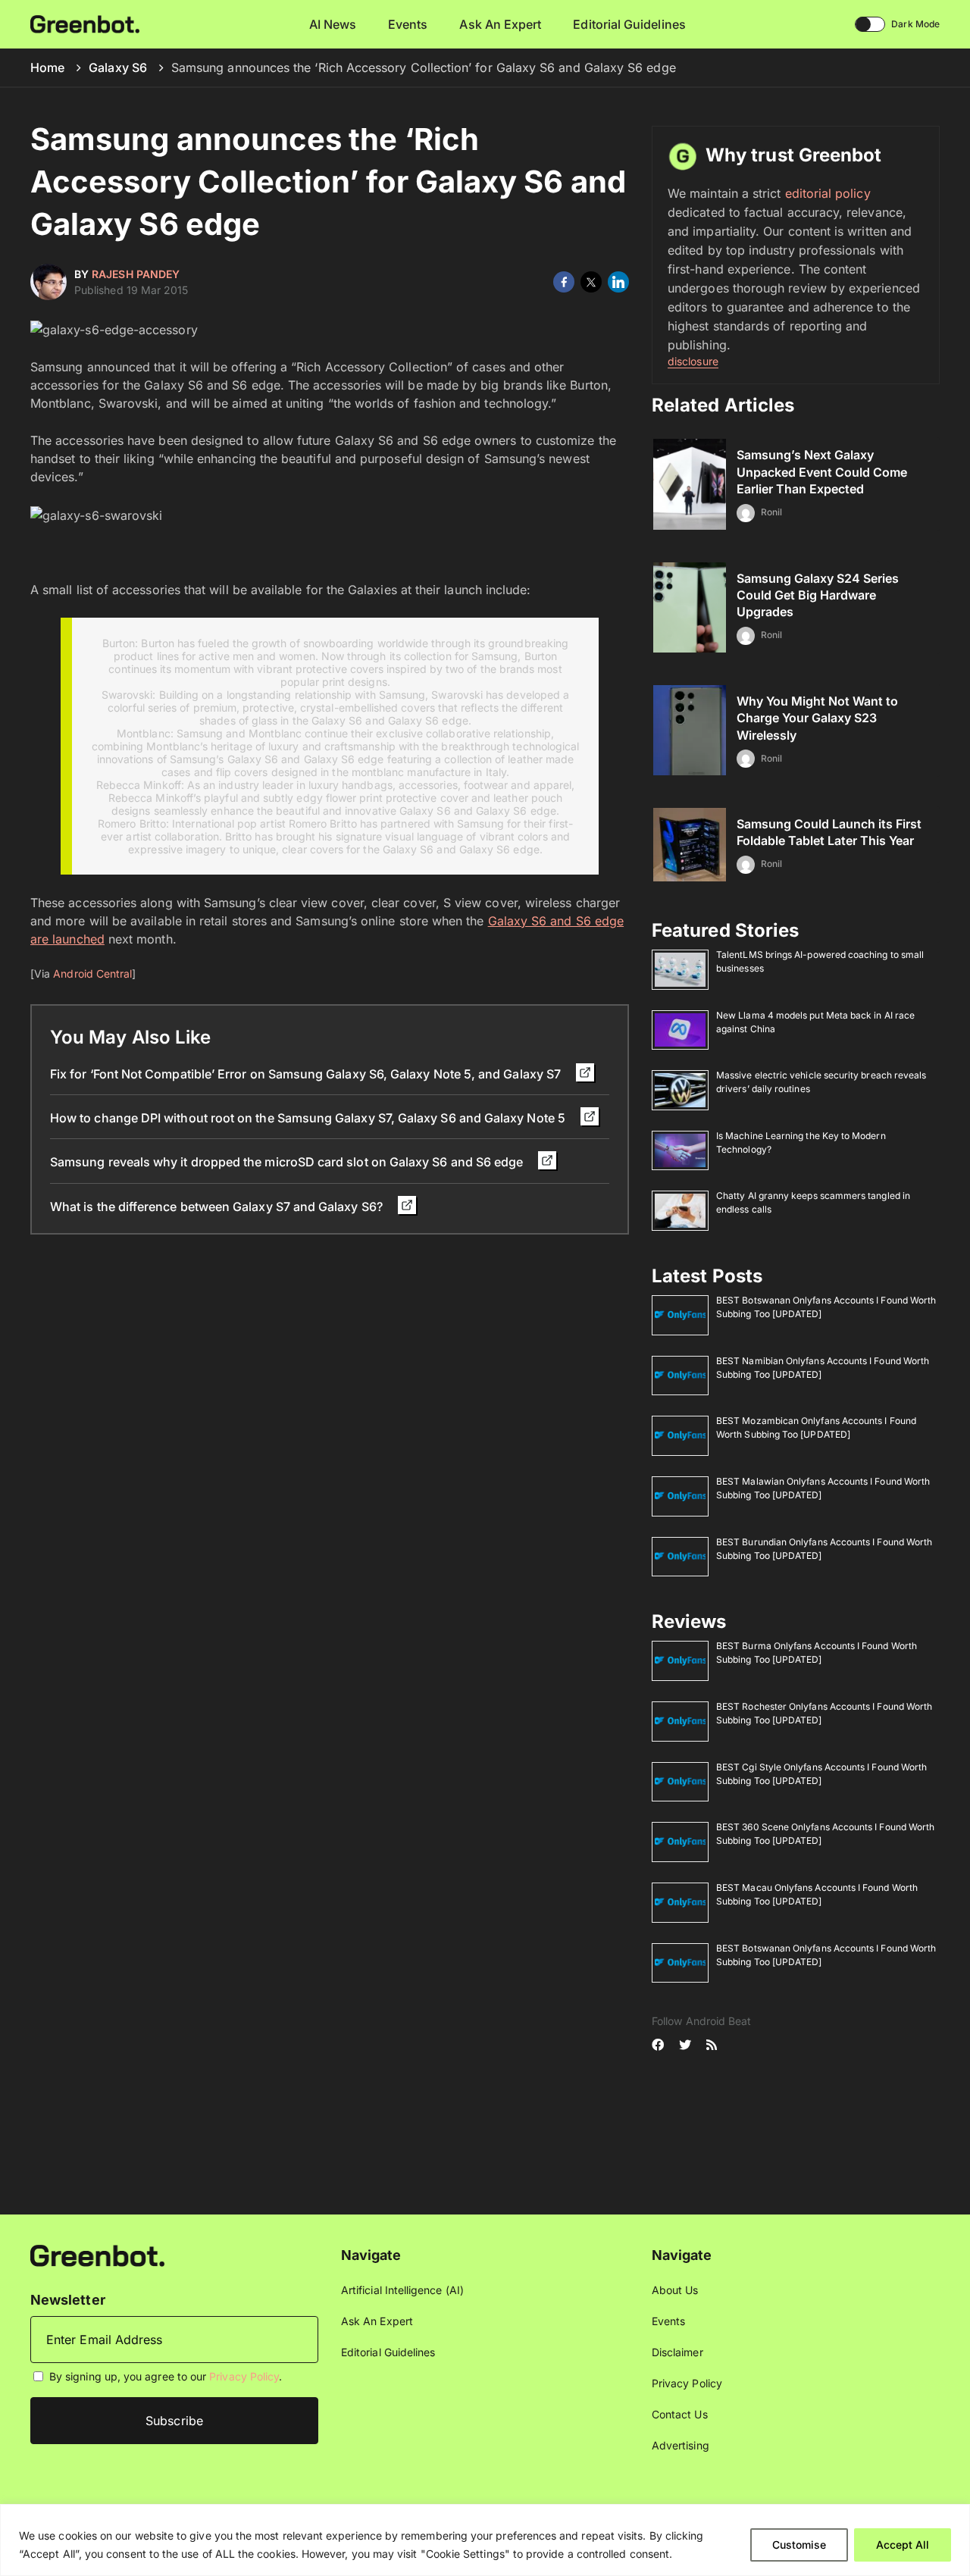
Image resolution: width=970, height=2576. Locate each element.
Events (408, 24)
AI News (333, 24)
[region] (485, 2540)
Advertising (681, 2445)
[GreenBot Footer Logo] (97, 2254)
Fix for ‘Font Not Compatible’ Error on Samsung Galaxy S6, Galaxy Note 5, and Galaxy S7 (307, 1074)
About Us (675, 2290)
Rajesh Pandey (136, 274)
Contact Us (680, 2414)
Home (47, 67)
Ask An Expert (500, 24)
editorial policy (828, 193)
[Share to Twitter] (591, 282)
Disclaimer (677, 2352)
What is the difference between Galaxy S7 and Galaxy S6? (218, 1207)
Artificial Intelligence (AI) (402, 2290)
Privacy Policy (244, 2376)
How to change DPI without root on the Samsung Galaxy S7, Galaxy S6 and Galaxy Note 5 (309, 1118)
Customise (799, 2545)
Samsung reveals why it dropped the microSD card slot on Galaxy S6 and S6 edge (288, 1162)
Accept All (903, 2545)
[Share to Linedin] (618, 282)
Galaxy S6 (118, 67)
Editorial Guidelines (629, 24)
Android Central (92, 973)
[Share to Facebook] (564, 282)
